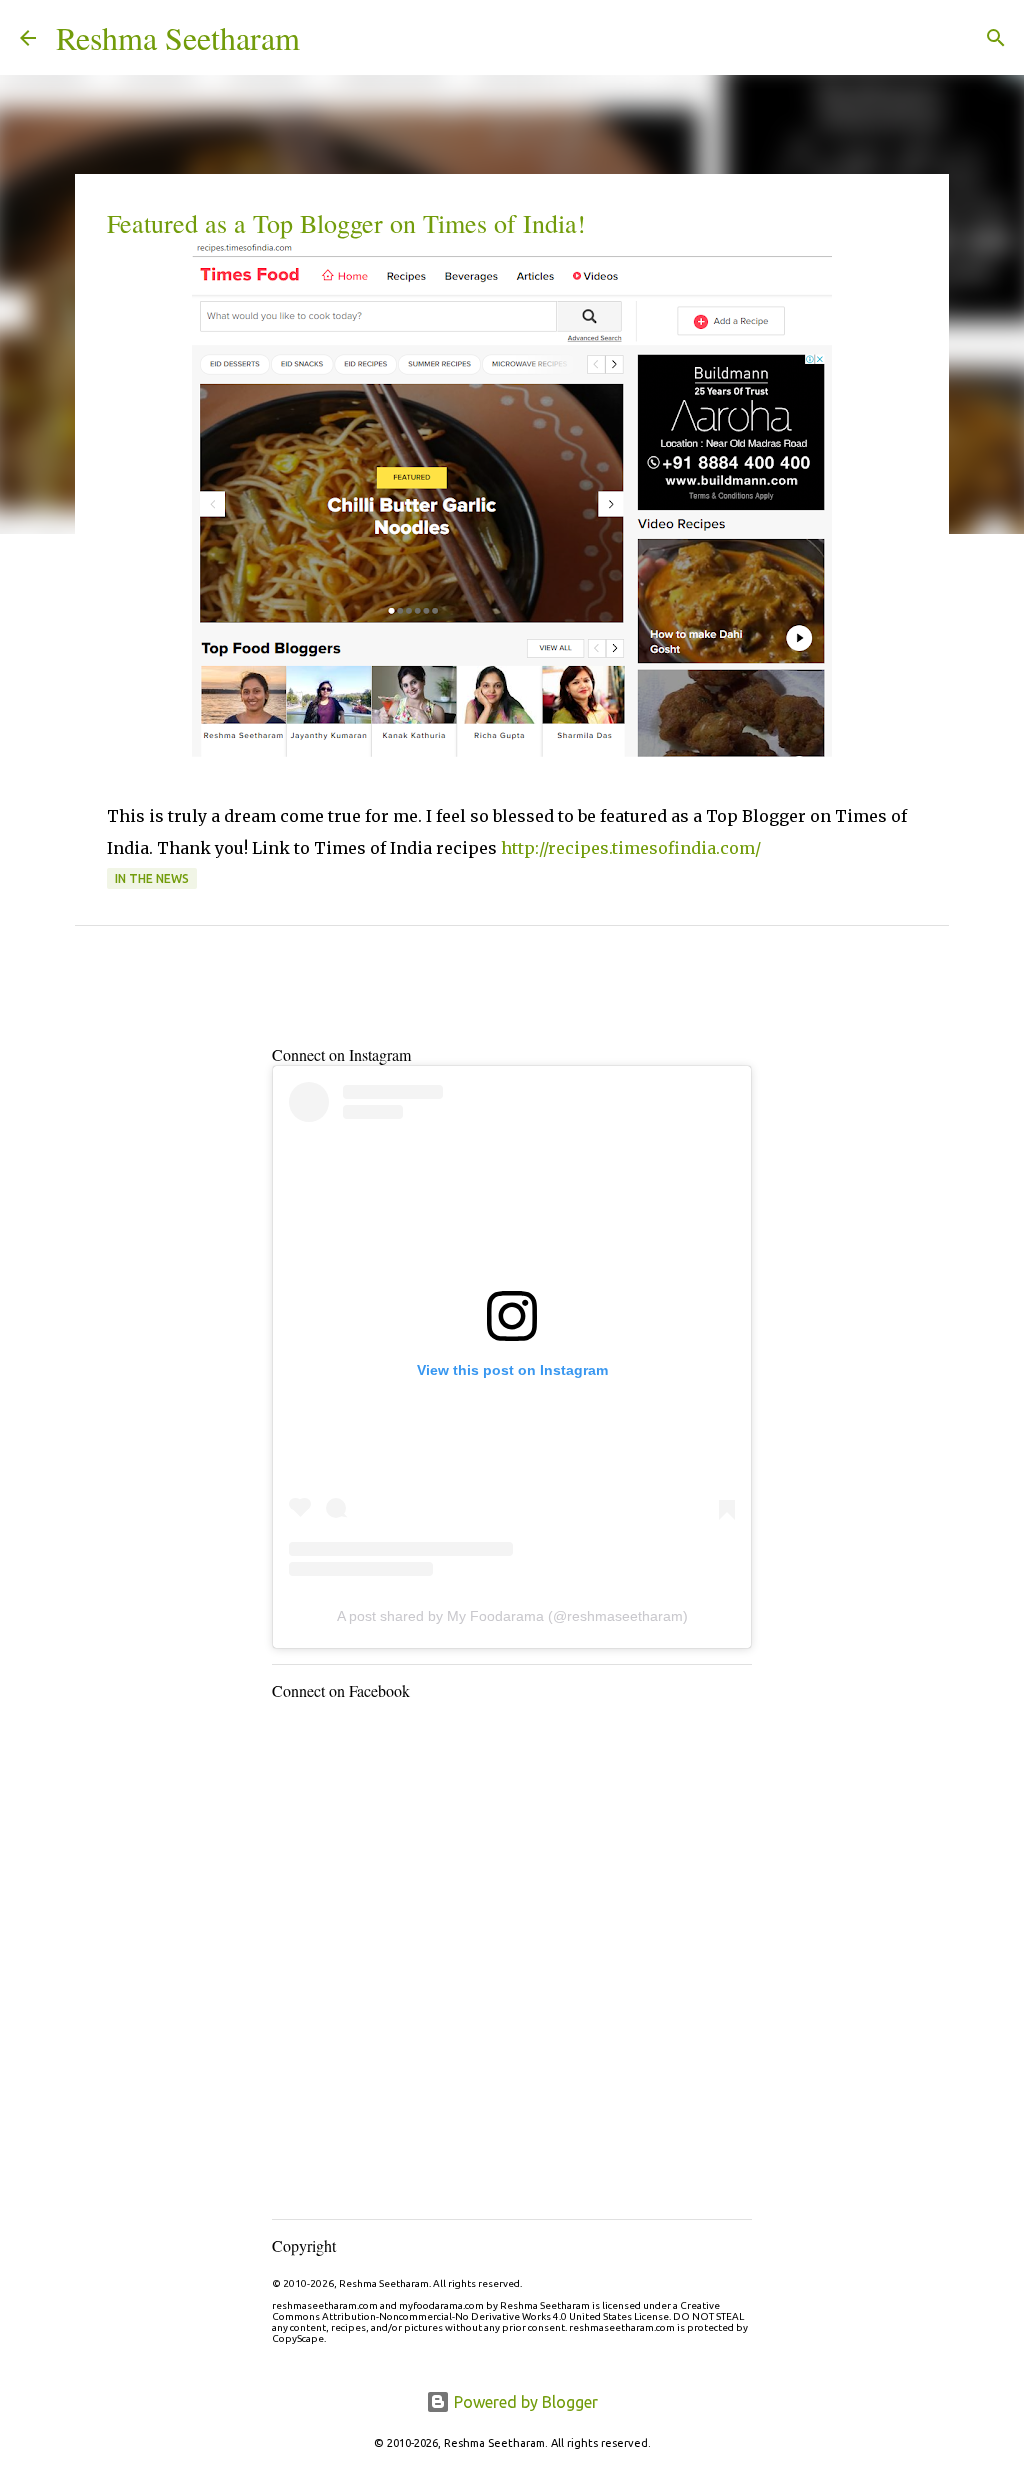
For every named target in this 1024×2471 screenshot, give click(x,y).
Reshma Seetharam (178, 37)
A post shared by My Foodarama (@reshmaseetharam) (512, 1616)
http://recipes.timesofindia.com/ (631, 848)
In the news (152, 878)
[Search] (328, 38)
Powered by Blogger (524, 2402)
